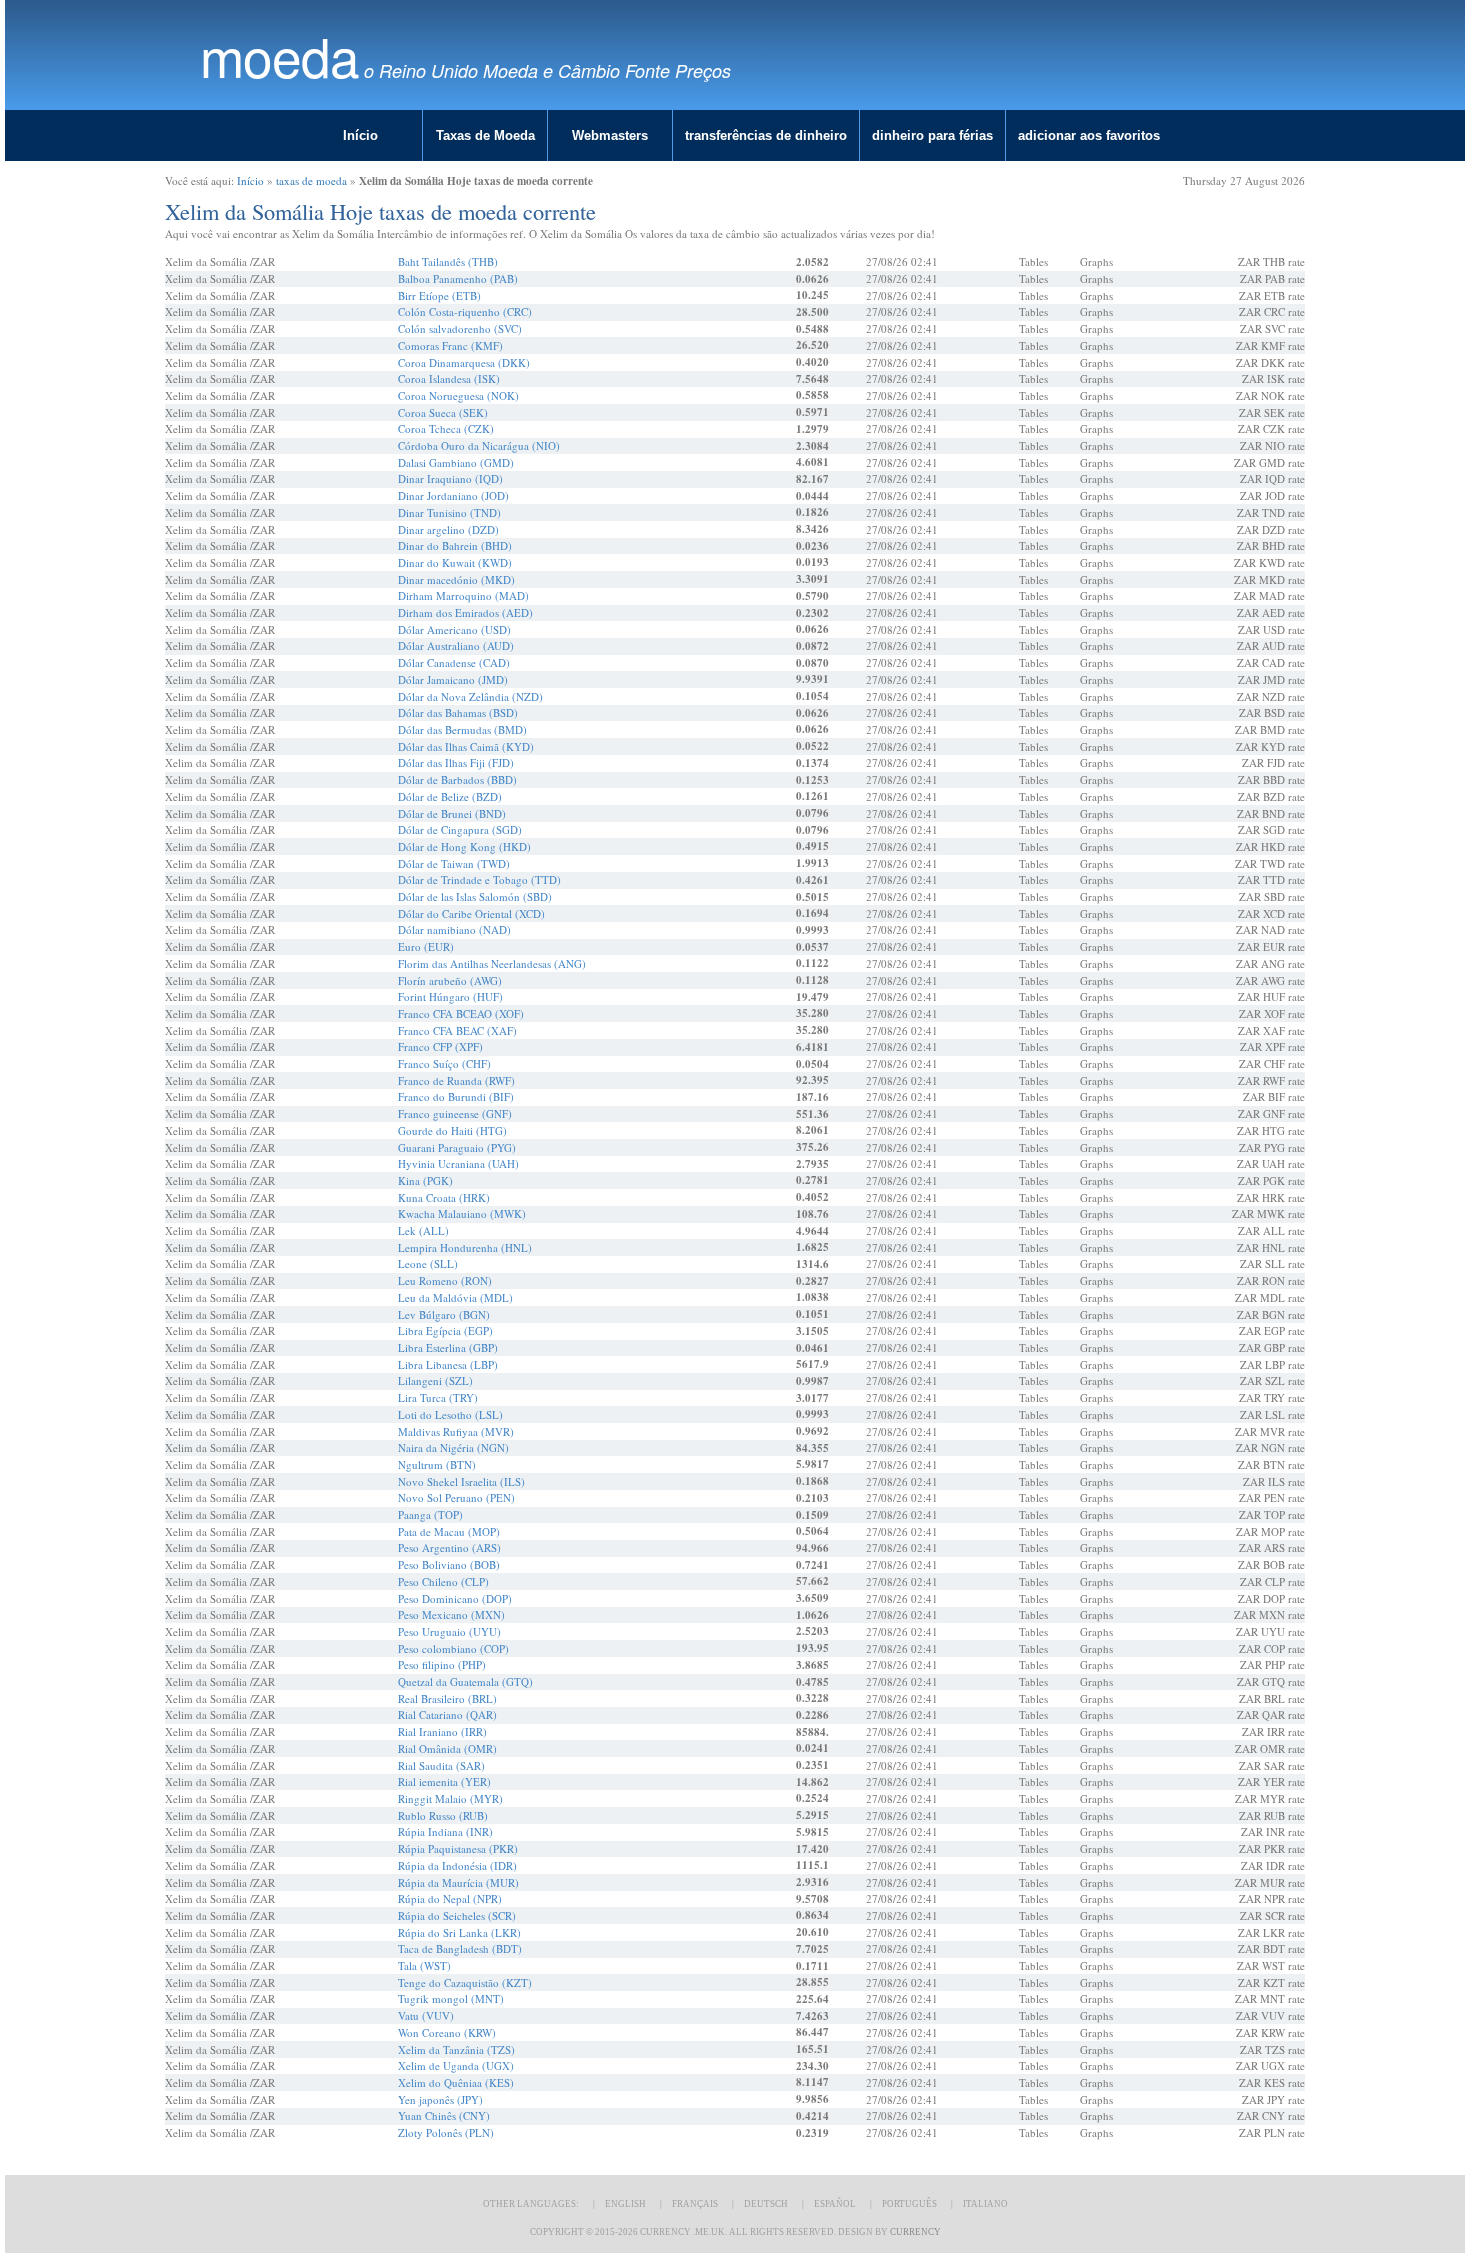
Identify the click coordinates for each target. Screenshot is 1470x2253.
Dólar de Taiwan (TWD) (454, 863)
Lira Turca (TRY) (438, 1397)
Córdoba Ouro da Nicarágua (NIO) (479, 445)
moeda (279, 55)
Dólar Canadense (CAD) (454, 662)
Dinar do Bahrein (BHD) (455, 545)
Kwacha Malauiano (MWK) (462, 1213)
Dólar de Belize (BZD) (450, 796)
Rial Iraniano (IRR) (442, 1731)
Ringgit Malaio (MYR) (450, 1798)
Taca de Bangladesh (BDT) (460, 1948)
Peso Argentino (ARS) (449, 1547)
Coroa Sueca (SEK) (443, 412)
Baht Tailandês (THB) (448, 261)
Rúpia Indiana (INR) (445, 1831)
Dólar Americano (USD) (454, 629)
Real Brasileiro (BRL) (447, 1698)
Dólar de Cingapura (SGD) (460, 829)
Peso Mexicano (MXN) (451, 1614)
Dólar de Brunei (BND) (452, 813)
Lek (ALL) (423, 1230)
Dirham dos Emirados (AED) (465, 612)
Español (835, 2204)
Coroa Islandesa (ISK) (449, 378)
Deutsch (766, 2204)
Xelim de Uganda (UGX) (456, 2065)
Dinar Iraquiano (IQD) (450, 478)
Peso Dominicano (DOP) (455, 1598)
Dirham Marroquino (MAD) (463, 595)
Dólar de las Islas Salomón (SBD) (475, 896)
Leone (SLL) (428, 1263)
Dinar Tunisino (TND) (449, 512)
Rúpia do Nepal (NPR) (450, 1898)
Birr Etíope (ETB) (439, 295)
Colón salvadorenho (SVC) (460, 328)
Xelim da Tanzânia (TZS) (456, 2049)
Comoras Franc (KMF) (450, 345)
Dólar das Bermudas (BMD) (462, 729)
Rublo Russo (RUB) (443, 1815)
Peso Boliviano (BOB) (449, 1564)
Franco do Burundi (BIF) (456, 1096)
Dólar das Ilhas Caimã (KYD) (466, 746)
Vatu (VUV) (426, 2015)
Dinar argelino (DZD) (448, 529)
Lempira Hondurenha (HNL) (465, 1247)
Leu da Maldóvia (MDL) (455, 1297)
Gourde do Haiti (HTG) (452, 1130)
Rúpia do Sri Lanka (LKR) (459, 1932)
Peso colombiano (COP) (453, 1648)
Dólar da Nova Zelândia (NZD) (470, 696)
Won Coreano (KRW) (447, 2032)
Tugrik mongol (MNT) (451, 1998)
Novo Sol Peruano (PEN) (456, 1497)
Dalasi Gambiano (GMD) (456, 462)
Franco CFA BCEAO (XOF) (461, 1013)
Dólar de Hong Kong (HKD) (464, 846)
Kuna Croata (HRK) (444, 1197)
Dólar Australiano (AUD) (456, 645)
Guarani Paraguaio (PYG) (457, 1147)
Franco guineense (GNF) (455, 1113)
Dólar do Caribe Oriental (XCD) (471, 913)
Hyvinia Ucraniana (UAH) (458, 1163)
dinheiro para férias (932, 135)
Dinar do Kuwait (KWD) (455, 562)
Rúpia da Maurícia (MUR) (458, 1882)
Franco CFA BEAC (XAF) (457, 1030)
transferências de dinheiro (766, 135)
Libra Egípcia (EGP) (445, 1330)
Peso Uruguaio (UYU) (449, 1631)
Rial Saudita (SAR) (441, 1765)
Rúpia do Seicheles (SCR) (457, 1915)
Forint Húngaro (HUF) (450, 996)
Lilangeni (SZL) (435, 1380)
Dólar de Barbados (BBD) (457, 779)
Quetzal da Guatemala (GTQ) (465, 1681)
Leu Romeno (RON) (445, 1280)
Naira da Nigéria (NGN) (453, 1447)
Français (695, 2204)
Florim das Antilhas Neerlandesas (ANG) (492, 963)
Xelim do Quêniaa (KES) (456, 2082)
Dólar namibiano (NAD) (454, 929)
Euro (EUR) (426, 946)
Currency (915, 2232)
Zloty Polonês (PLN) (446, 2132)
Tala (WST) (424, 1965)
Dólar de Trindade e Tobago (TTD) (479, 879)
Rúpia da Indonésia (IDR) (457, 1865)
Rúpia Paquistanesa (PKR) (458, 1848)
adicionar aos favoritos (1089, 135)
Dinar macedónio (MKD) (456, 579)
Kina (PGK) (425, 1180)
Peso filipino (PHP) (442, 1664)
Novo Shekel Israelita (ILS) (461, 1481)
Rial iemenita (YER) (444, 1781)
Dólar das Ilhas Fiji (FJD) (456, 762)
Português (909, 2204)
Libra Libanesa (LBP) (448, 1364)
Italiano (985, 2204)
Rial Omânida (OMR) (447, 1748)
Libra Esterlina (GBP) (448, 1347)
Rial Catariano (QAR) (447, 1714)
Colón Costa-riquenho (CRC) (465, 311)
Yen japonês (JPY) (440, 2099)
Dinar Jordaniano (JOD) (453, 495)
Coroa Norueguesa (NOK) (458, 395)
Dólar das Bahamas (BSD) (458, 712)
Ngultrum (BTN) (437, 1464)
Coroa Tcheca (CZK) (446, 428)
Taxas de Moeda (485, 135)
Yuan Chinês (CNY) (444, 2115)
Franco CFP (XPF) (440, 1046)
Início (360, 135)
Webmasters (610, 135)
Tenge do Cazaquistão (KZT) (465, 1982)
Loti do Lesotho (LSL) (450, 1414)
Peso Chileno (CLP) (443, 1581)
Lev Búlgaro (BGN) (444, 1314)
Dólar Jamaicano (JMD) (453, 679)
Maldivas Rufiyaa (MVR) (456, 1431)
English (625, 2204)
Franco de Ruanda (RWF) (456, 1080)
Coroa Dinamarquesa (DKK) (464, 362)
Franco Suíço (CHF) (444, 1063)
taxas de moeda (311, 180)
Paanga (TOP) (430, 1514)
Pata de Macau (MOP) (449, 1531)
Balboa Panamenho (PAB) (458, 278)
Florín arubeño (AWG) (450, 980)
